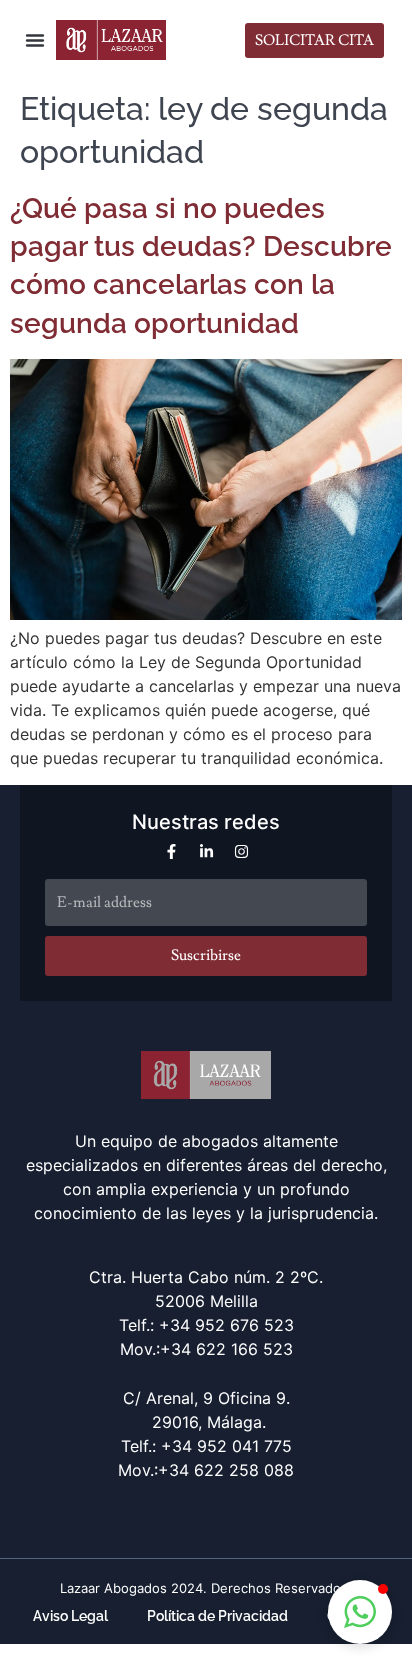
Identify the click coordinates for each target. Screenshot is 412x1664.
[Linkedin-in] (206, 851)
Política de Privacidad (217, 1616)
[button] (35, 40)
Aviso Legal (70, 1616)
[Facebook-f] (171, 851)
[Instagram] (241, 851)
